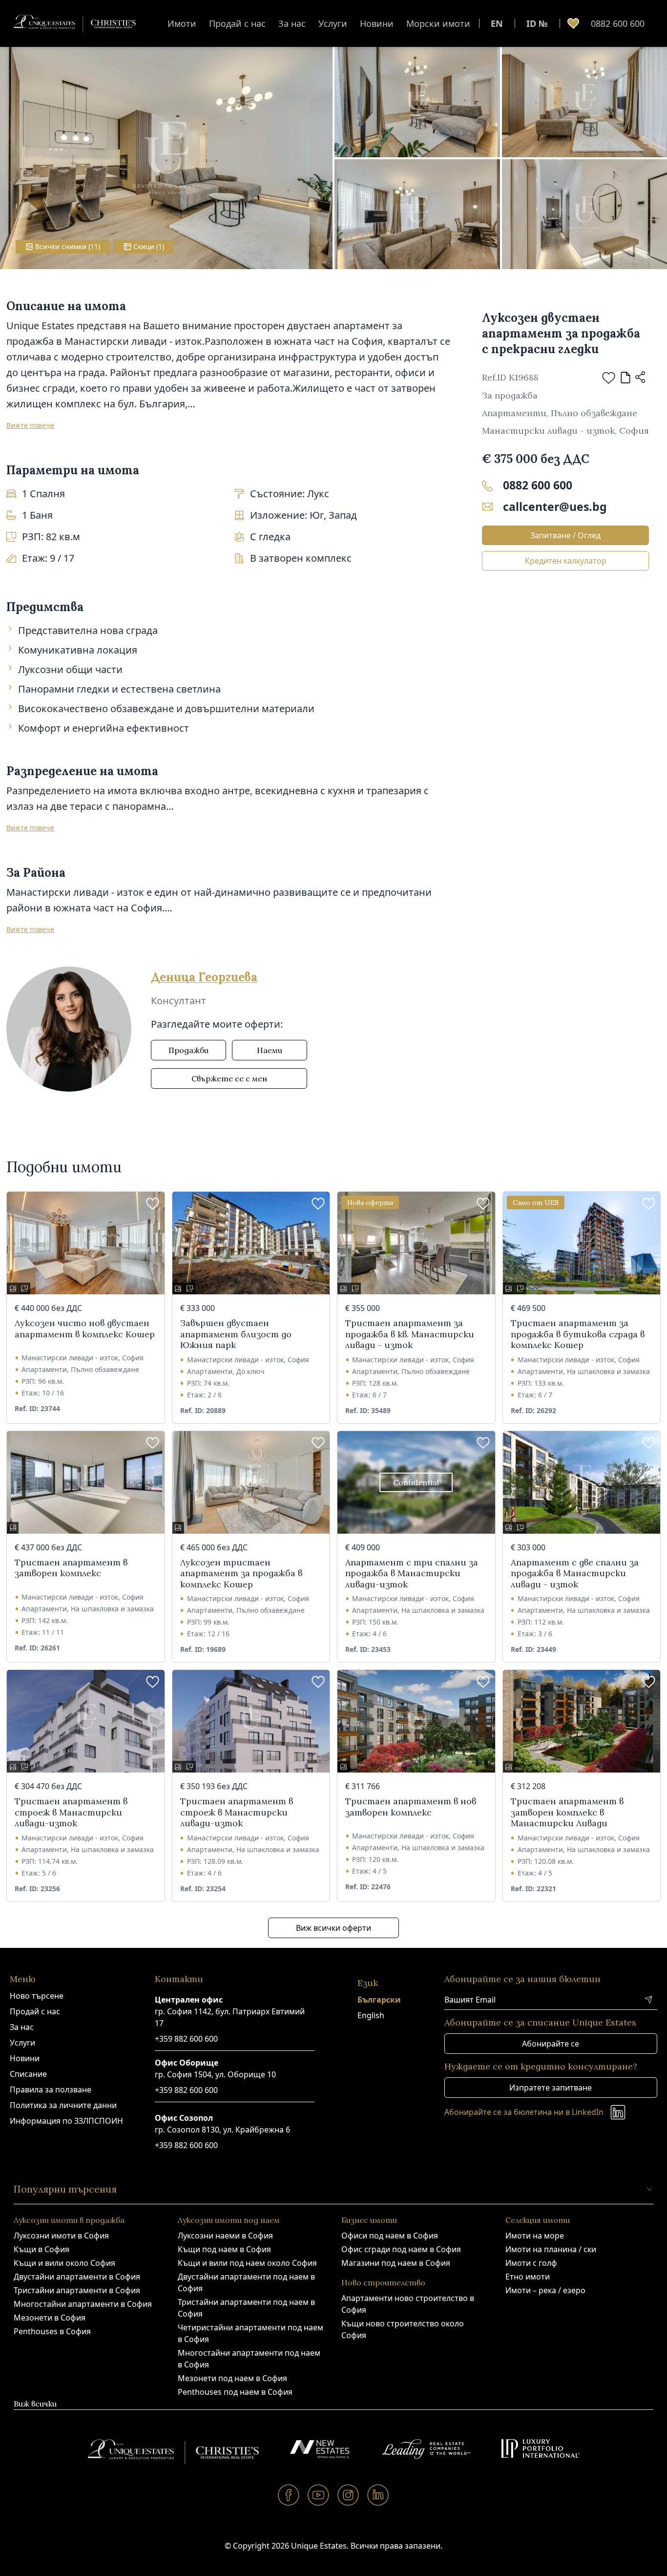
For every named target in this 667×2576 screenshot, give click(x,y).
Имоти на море (535, 2236)
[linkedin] (378, 2495)
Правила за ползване (51, 2090)
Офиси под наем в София (390, 2236)
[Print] (625, 378)
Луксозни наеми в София (225, 2236)
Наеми (270, 1050)
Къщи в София (42, 2249)
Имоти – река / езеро (545, 2290)
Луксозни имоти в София (61, 2236)
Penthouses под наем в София (235, 2392)
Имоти (182, 23)
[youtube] (319, 2495)
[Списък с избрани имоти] (573, 23)
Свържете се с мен (229, 1078)
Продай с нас (237, 23)
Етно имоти (528, 2277)
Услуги (333, 23)
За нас (292, 23)
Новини (377, 23)
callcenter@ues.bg (555, 507)
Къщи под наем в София (224, 2249)
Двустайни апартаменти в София (77, 2277)
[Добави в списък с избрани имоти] (609, 378)
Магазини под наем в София (396, 2263)
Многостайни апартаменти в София (83, 2304)
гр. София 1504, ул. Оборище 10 (215, 2074)
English (371, 2015)
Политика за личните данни (63, 2105)
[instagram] (348, 2495)
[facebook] (289, 2495)
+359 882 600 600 (186, 2039)
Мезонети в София (50, 2318)
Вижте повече (30, 425)
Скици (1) (149, 246)
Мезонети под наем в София (232, 2378)
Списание (28, 2074)
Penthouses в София (52, 2331)
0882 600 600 (618, 23)
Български (379, 2000)
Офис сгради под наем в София (401, 2249)
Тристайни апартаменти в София (77, 2290)
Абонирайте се (551, 2044)
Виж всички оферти (333, 1928)
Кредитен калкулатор (566, 561)
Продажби (188, 1050)
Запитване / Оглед (565, 535)
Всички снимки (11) (68, 246)
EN (497, 23)
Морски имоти (438, 23)
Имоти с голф (531, 2263)
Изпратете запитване (551, 2088)
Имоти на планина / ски (551, 2249)
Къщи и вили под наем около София (247, 2263)
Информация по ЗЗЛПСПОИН (66, 2121)
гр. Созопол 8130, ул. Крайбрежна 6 (222, 2130)
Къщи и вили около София (64, 2263)
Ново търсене (37, 1996)
